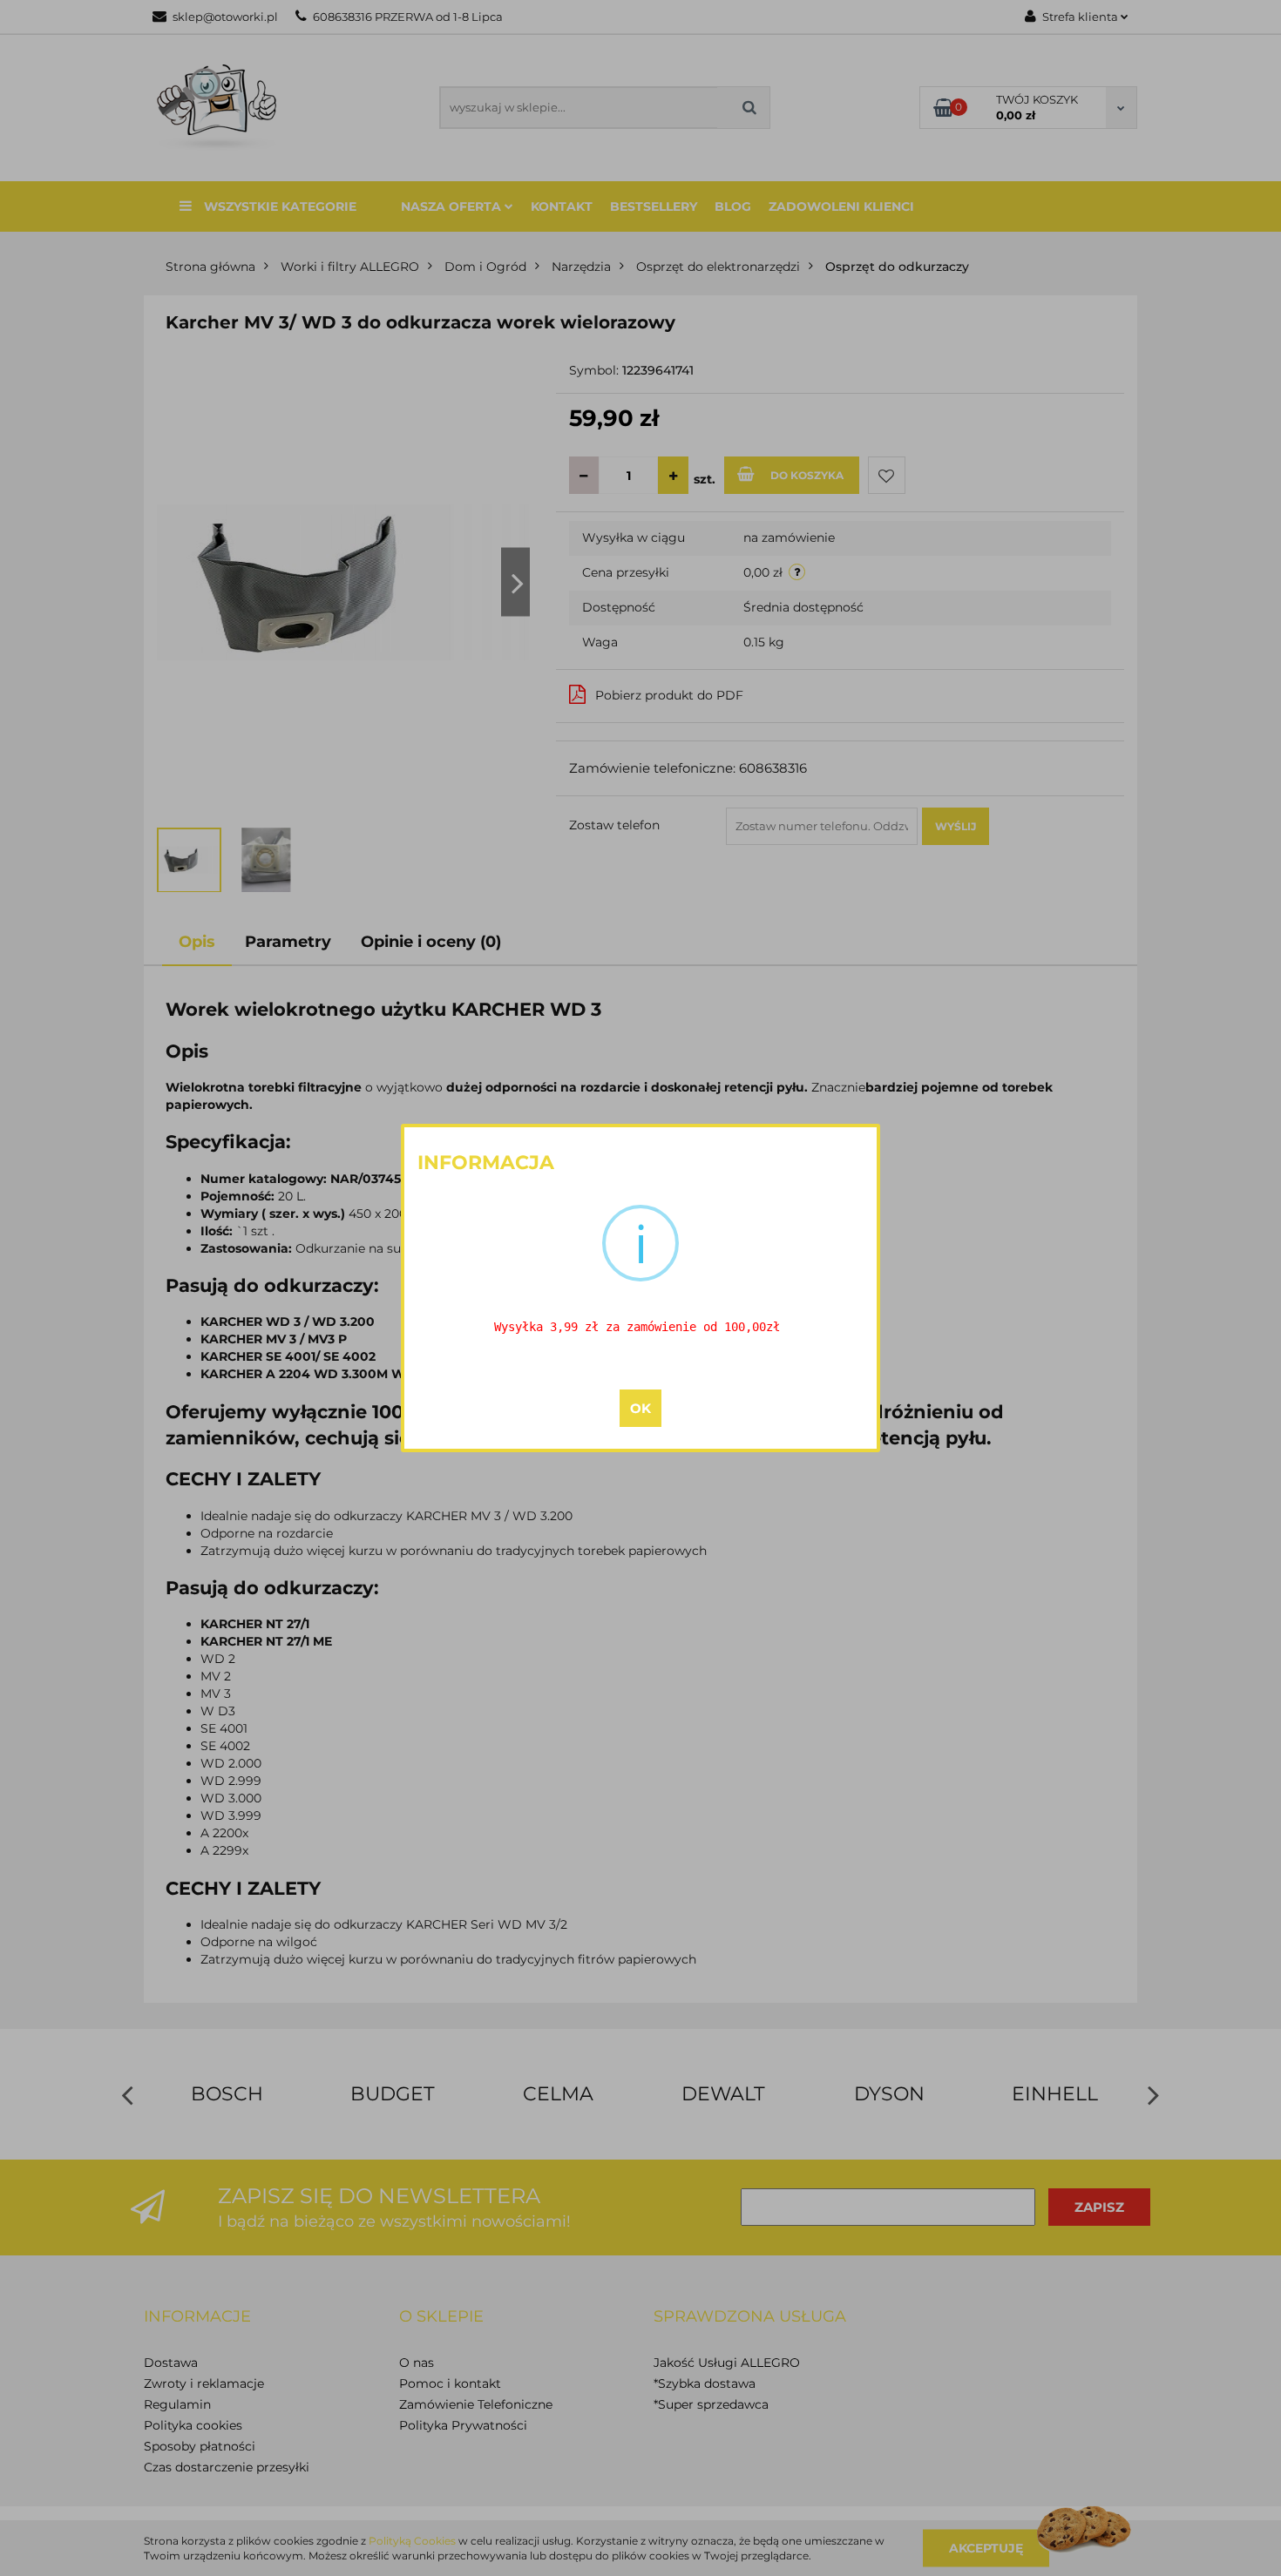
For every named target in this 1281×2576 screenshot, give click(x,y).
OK (640, 1408)
